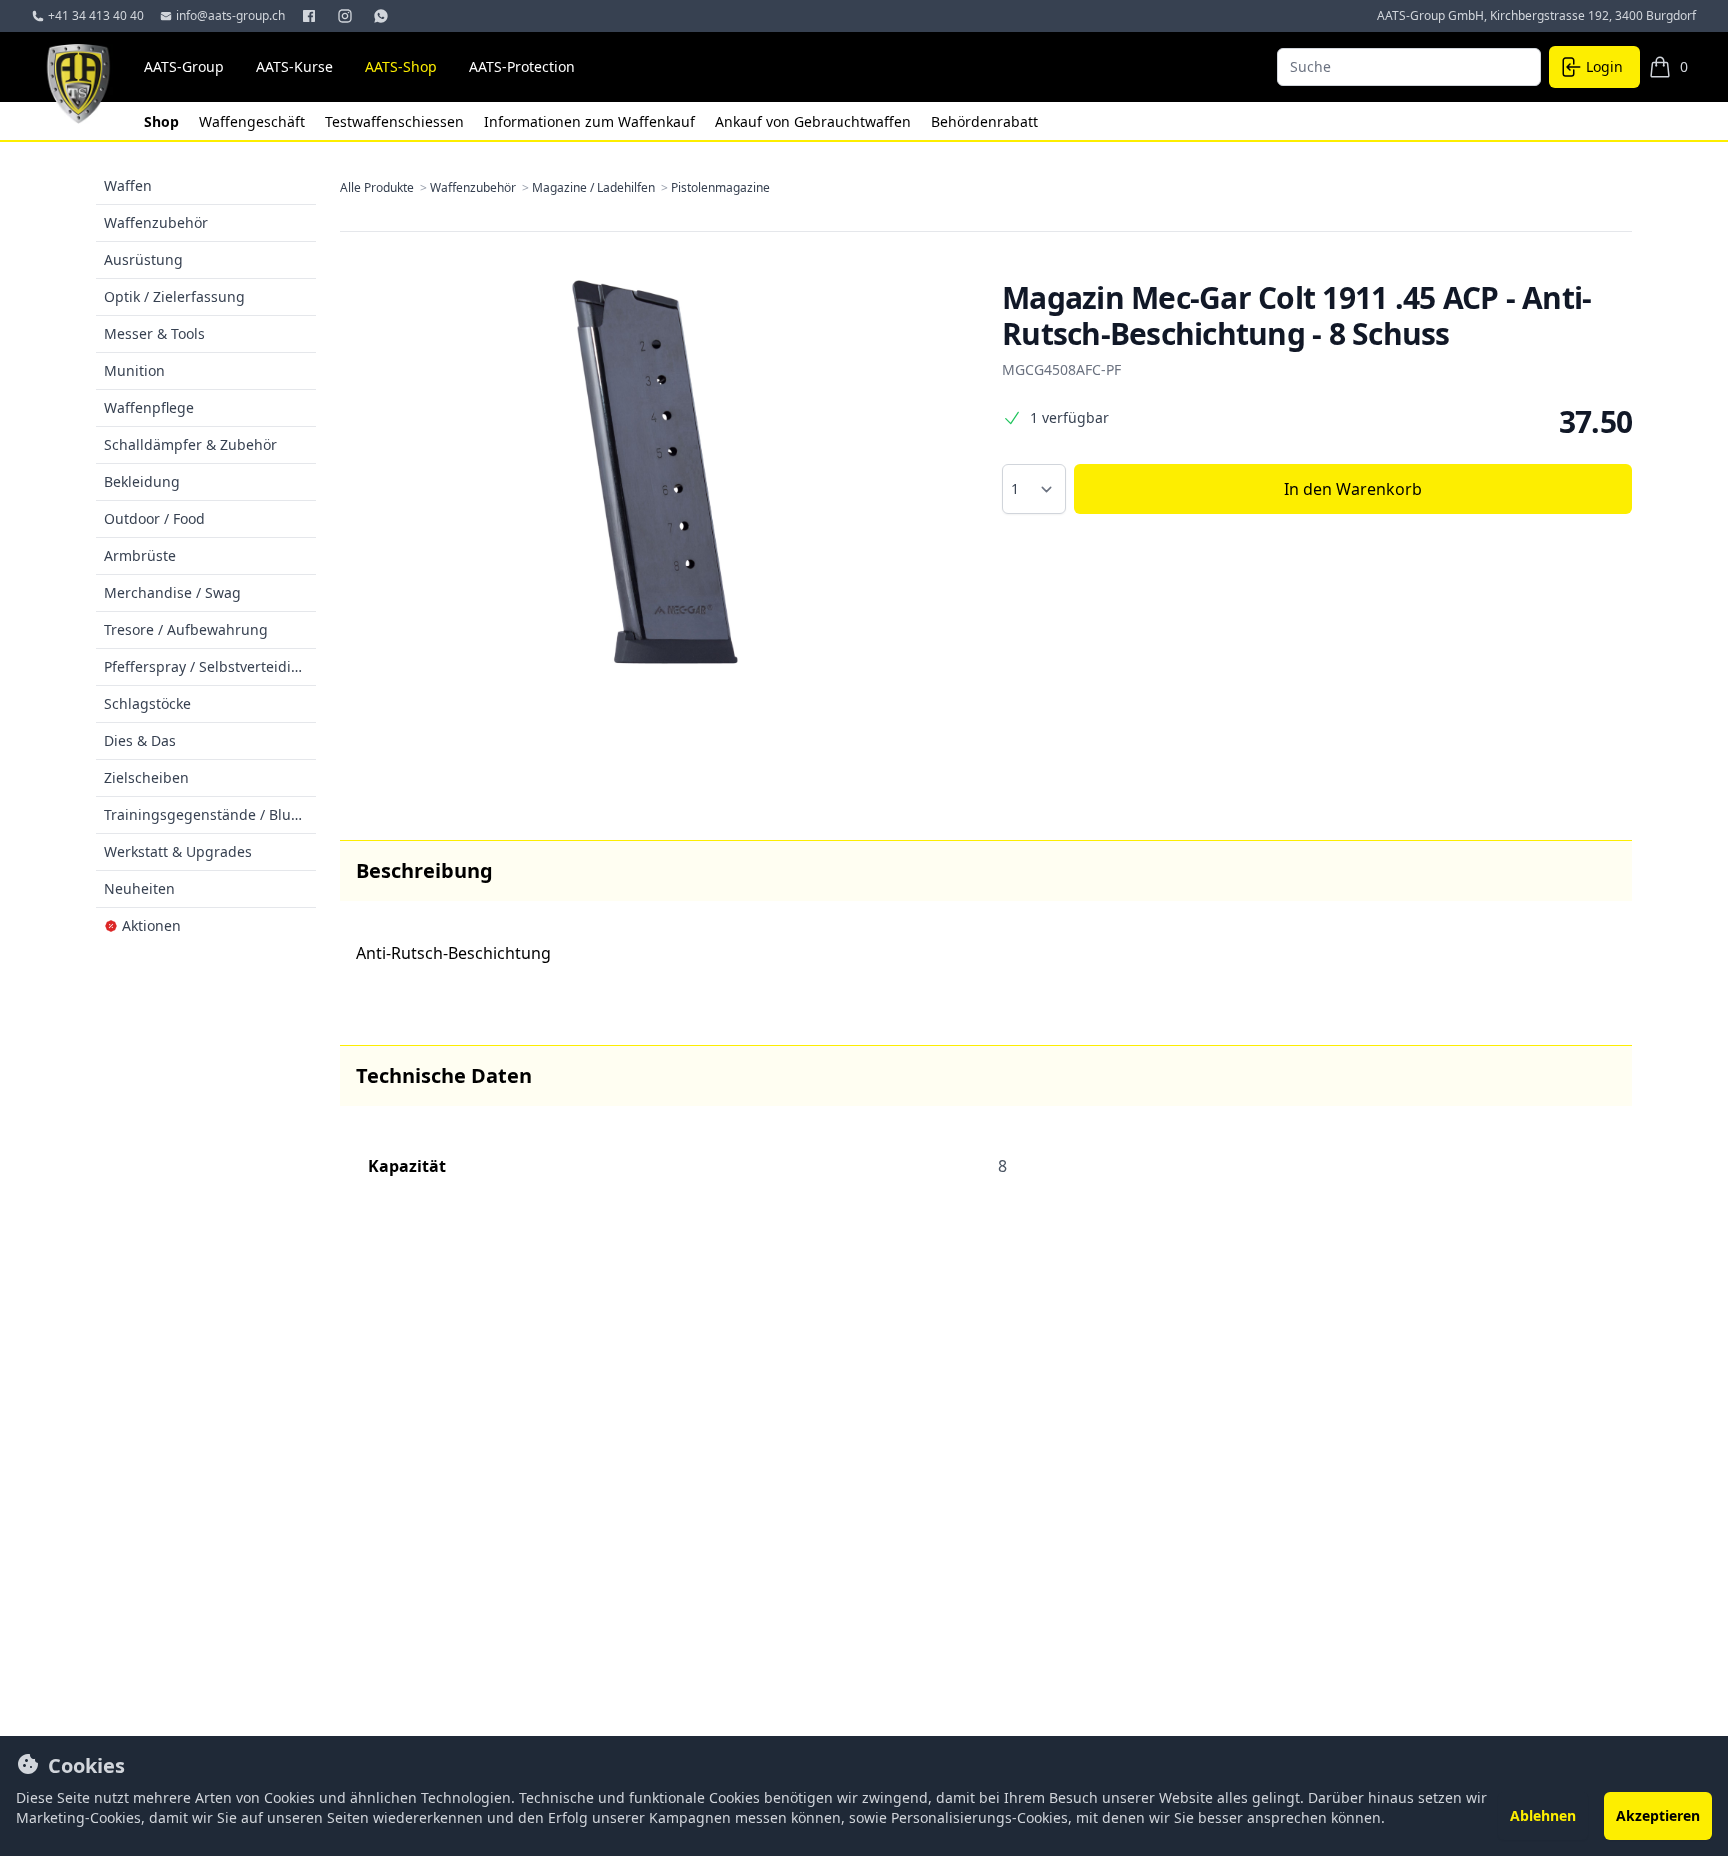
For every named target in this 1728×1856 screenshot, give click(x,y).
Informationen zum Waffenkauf (591, 121)
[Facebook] (311, 16)
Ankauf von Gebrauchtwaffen (815, 121)
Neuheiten (139, 888)
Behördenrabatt (984, 121)
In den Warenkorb (1353, 489)
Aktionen (151, 925)
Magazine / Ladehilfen (601, 188)
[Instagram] (347, 16)
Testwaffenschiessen (396, 121)
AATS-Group (184, 66)
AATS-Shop (401, 66)
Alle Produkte (385, 188)
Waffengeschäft (254, 121)
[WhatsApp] (383, 16)
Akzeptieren (1658, 1815)
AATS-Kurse (294, 66)
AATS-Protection (522, 66)
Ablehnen (1543, 1815)
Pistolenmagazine (720, 188)
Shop (163, 121)
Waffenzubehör (481, 188)
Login (1604, 66)
